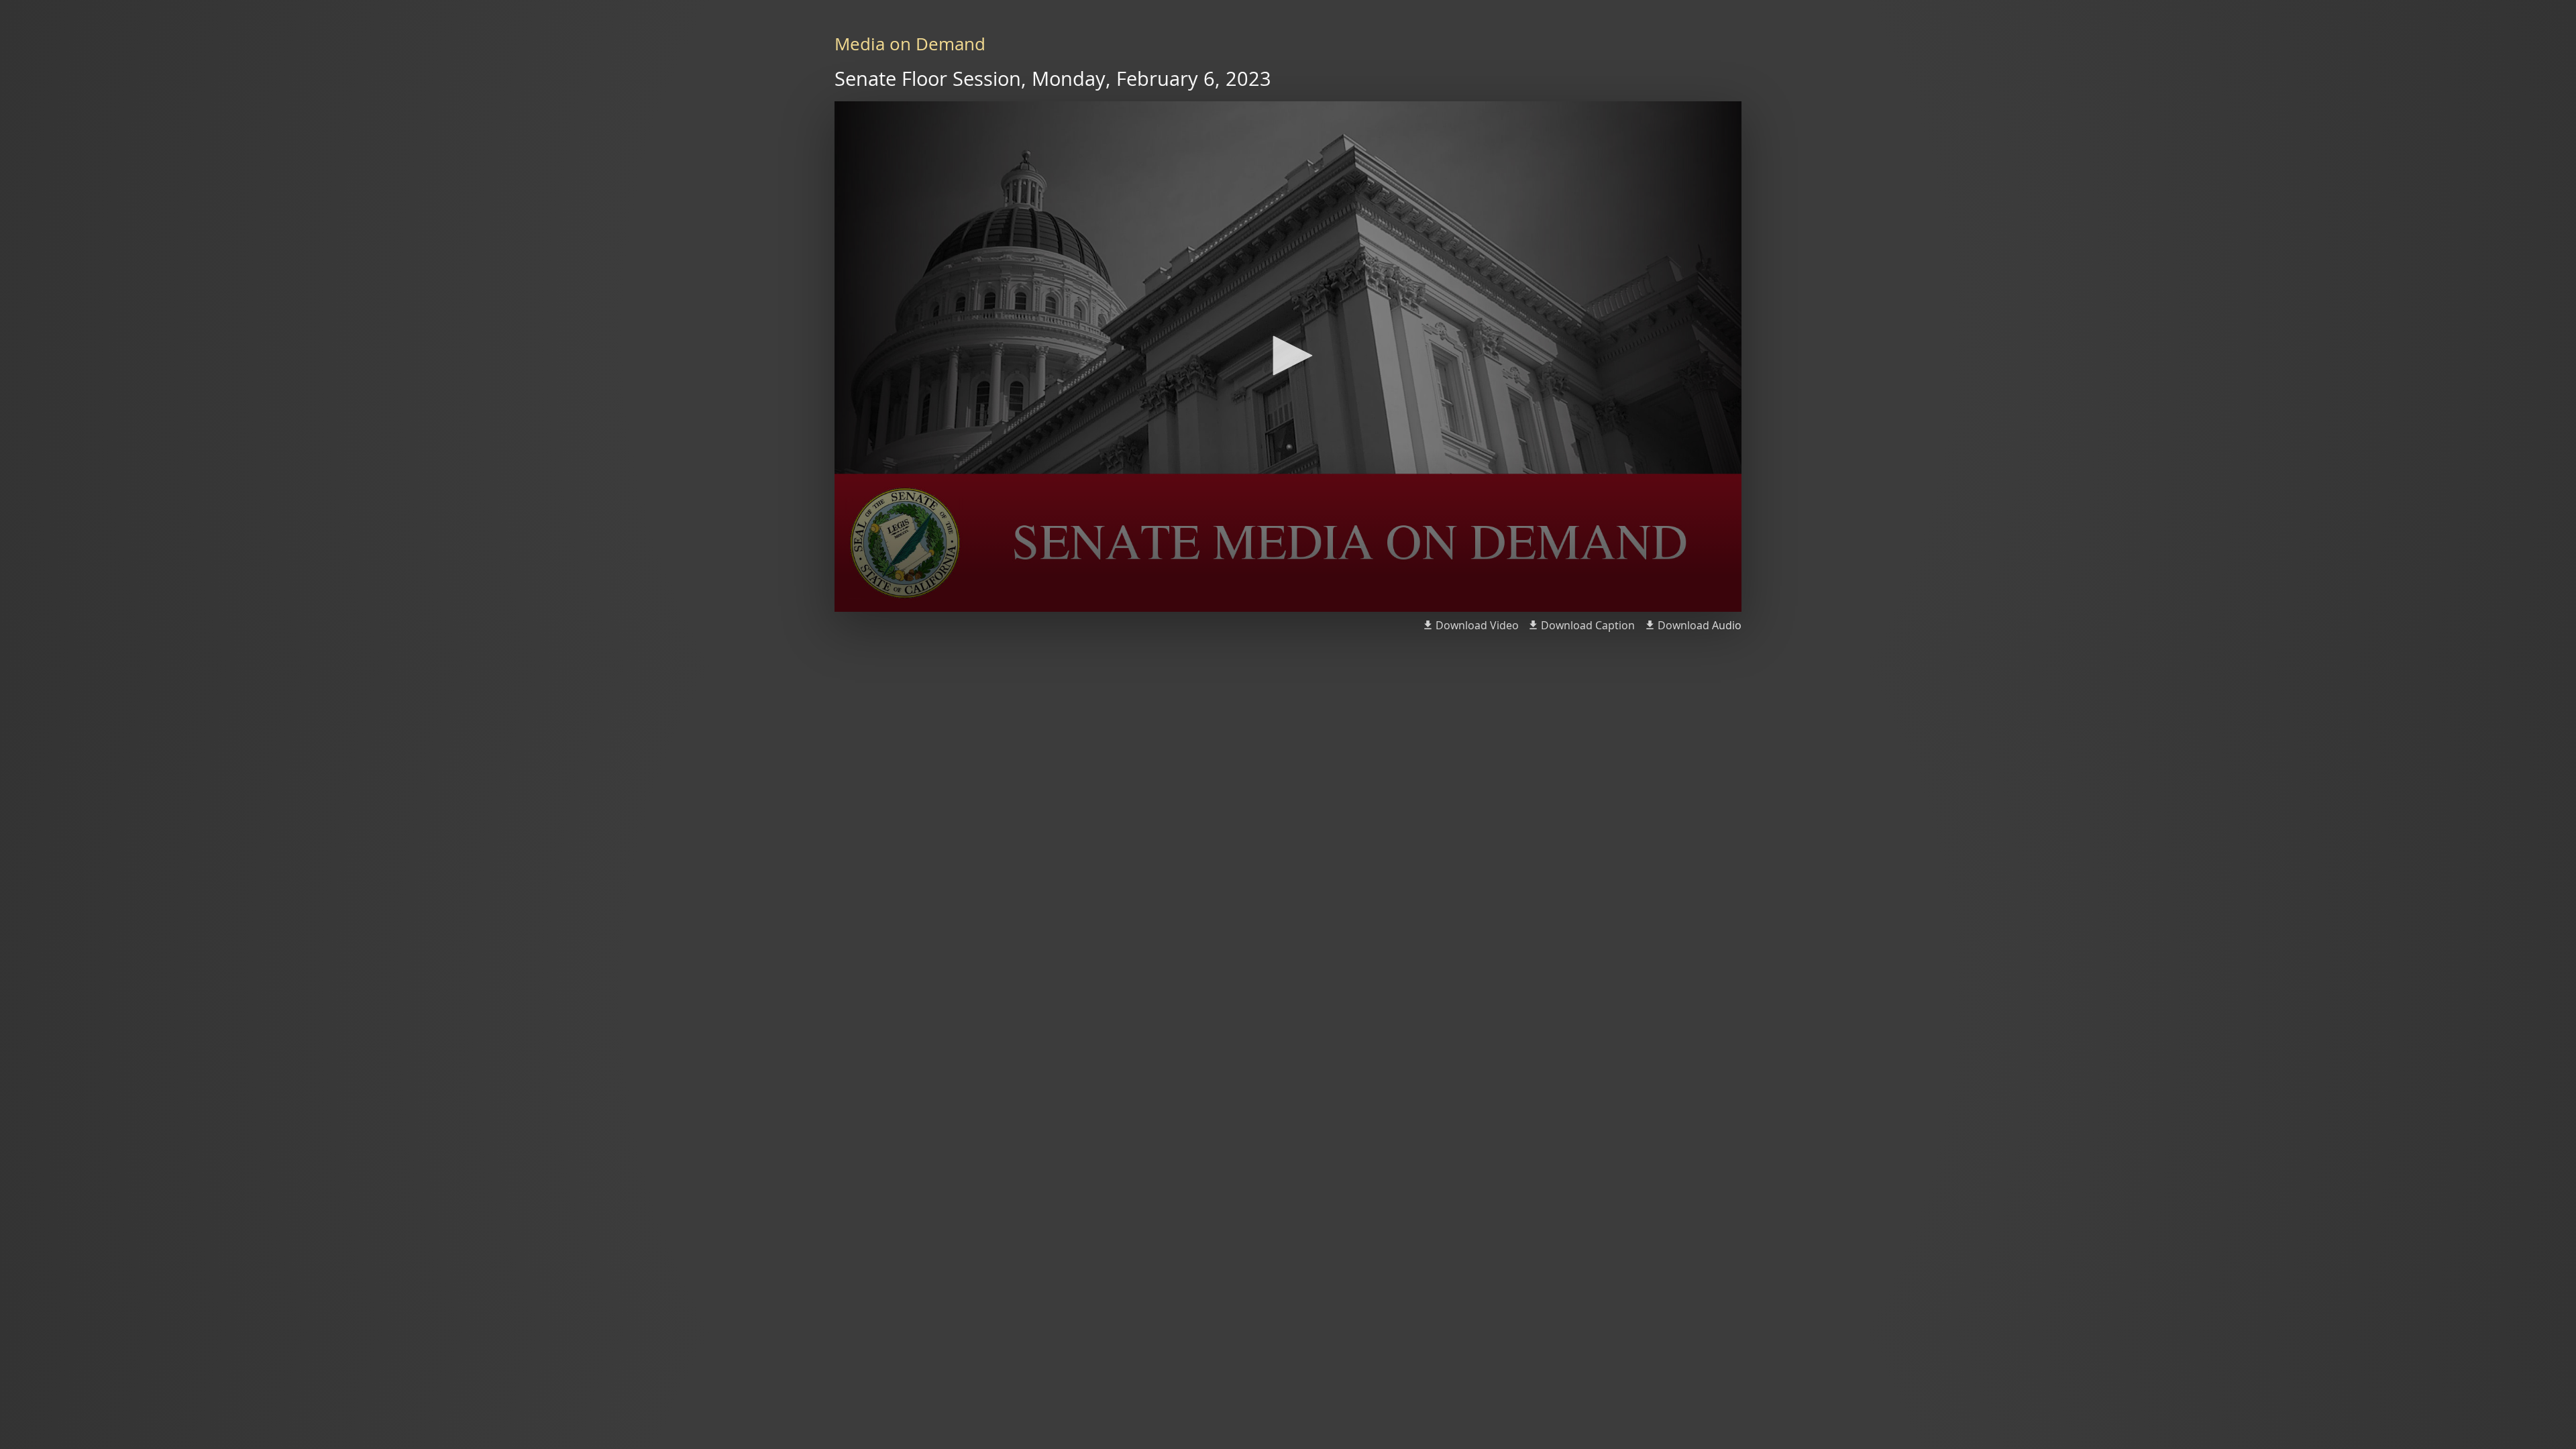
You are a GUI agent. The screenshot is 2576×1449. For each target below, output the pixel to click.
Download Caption (1588, 625)
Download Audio (1700, 625)
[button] (1288, 356)
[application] (1288, 357)
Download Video (1477, 625)
